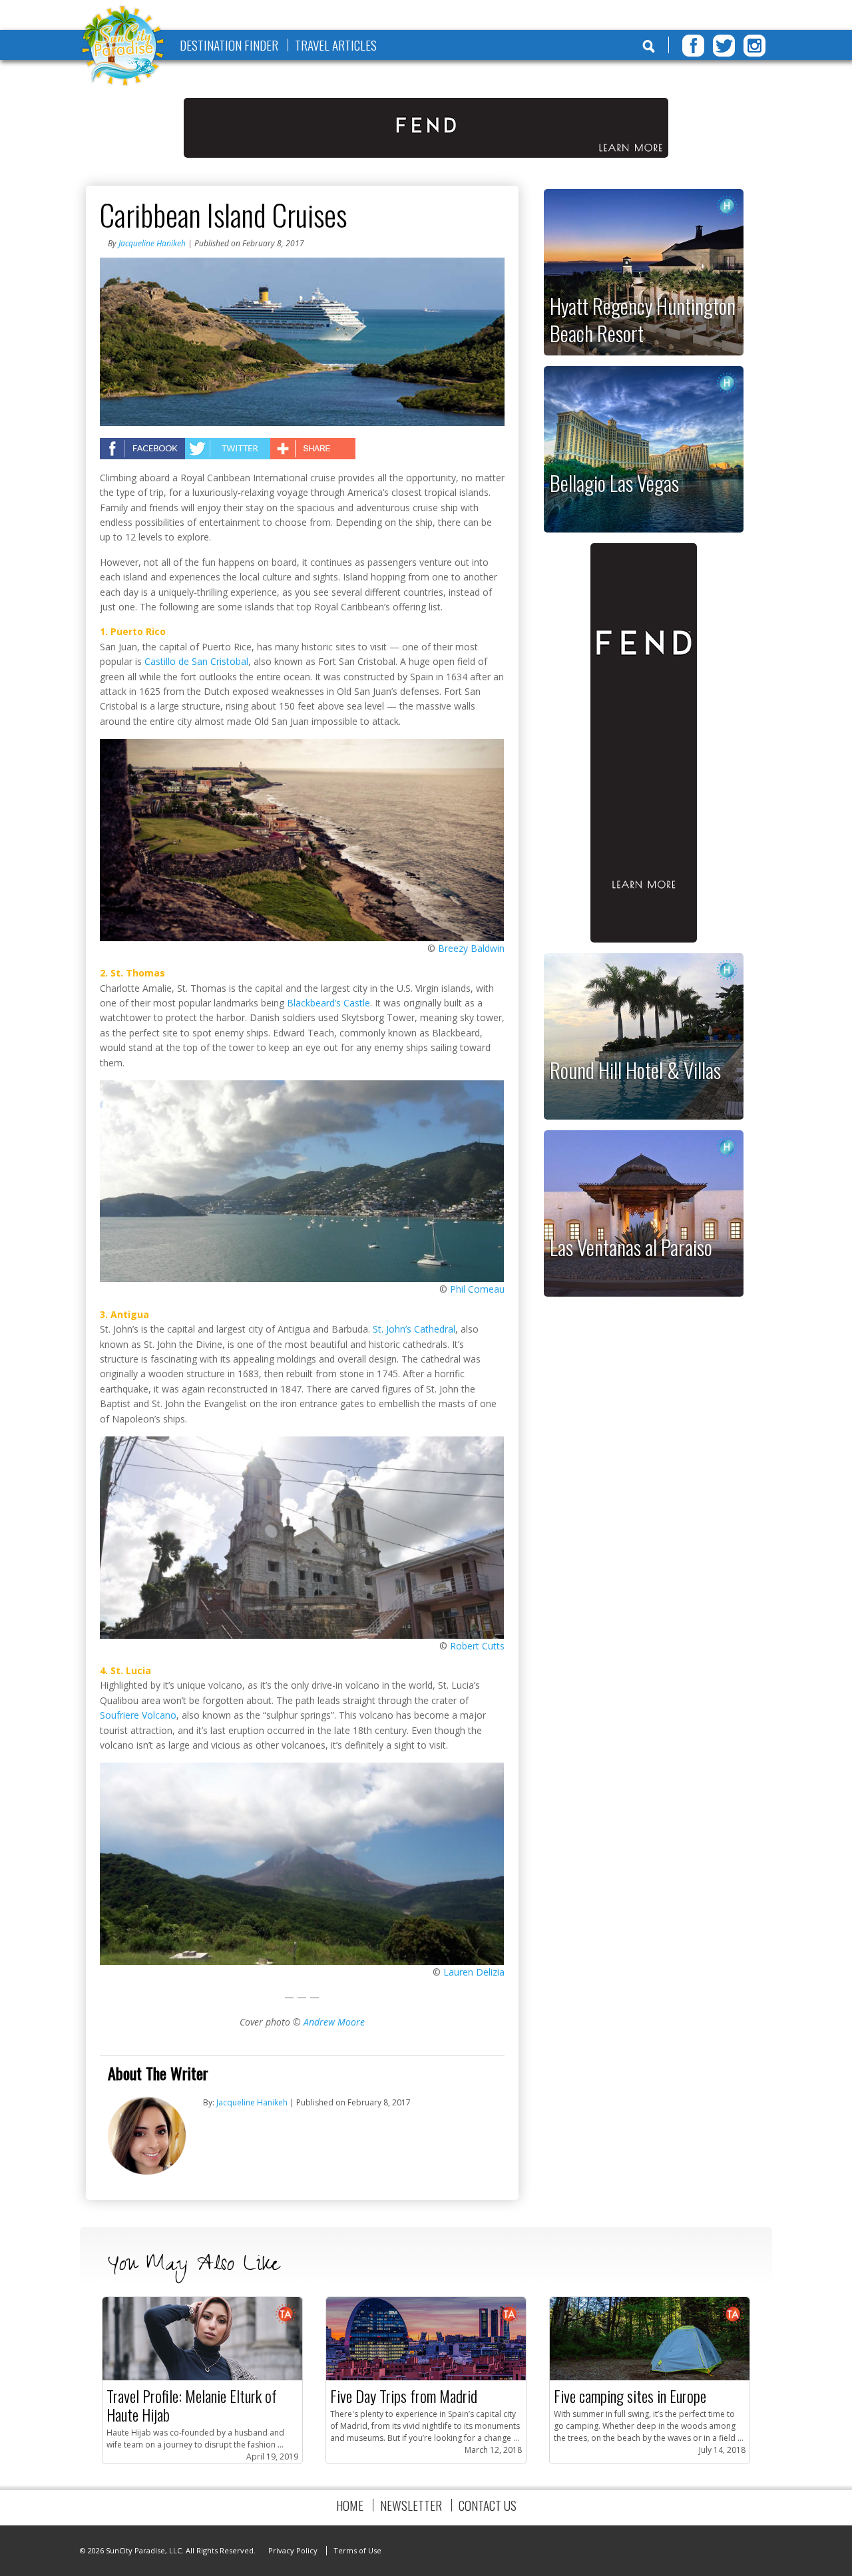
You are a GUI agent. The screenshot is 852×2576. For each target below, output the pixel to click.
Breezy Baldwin (471, 948)
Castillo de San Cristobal (196, 661)
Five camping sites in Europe (630, 2396)
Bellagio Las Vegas (614, 483)
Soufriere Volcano (138, 1715)
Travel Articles (336, 45)
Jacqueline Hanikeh (152, 243)
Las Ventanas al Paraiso (631, 1247)
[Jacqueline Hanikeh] (147, 2172)
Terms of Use (357, 2550)
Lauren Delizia (474, 1972)
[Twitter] (724, 46)
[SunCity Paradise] (123, 47)
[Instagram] (754, 46)
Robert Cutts (477, 1646)
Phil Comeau (477, 1289)
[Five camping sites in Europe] (650, 2377)
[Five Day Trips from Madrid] (426, 2377)
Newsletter (411, 2505)
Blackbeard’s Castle (328, 1003)
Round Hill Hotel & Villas (635, 1070)
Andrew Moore (334, 2022)
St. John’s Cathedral (414, 1329)
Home (350, 2505)
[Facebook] (693, 46)
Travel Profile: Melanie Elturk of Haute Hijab (192, 2405)
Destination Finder (229, 45)
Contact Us (488, 2505)
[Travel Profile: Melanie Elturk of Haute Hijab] (202, 2377)
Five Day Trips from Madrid (404, 2396)
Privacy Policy (293, 2550)
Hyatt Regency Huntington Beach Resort (643, 319)
